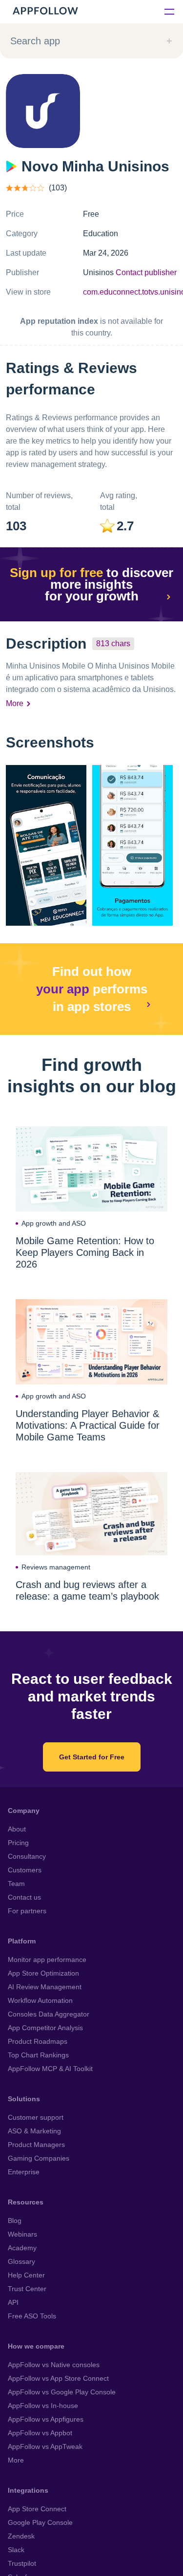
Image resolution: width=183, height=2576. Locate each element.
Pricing (18, 1843)
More (15, 703)
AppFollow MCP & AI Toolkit (50, 2069)
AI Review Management (45, 1987)
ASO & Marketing (34, 2131)
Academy (22, 2248)
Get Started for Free (92, 1757)
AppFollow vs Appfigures (46, 2419)
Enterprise (24, 2172)
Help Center (26, 2275)
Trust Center (27, 2289)
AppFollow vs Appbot (40, 2433)
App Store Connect (37, 2509)
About (17, 1829)
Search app (35, 41)
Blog (15, 2221)
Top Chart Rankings (38, 2055)
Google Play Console (40, 2522)
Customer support (36, 2117)
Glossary (21, 2261)
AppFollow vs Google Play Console (62, 2392)
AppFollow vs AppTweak (45, 2446)
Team (16, 1884)
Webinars (22, 2234)
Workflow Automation (40, 2000)
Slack (16, 2550)
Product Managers (36, 2145)
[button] (46, 845)
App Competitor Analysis (45, 2028)
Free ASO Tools (32, 2316)
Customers (25, 1870)
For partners (27, 1911)
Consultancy (27, 1856)
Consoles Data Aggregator (49, 2014)
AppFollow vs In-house (43, 2406)
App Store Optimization (43, 1973)
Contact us (24, 1897)
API (13, 2302)
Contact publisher (146, 272)
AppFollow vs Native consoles (54, 2365)
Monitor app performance (47, 1960)
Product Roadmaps (38, 2041)
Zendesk (21, 2536)
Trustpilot (22, 2563)
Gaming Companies (39, 2158)
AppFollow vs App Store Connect (58, 2378)
